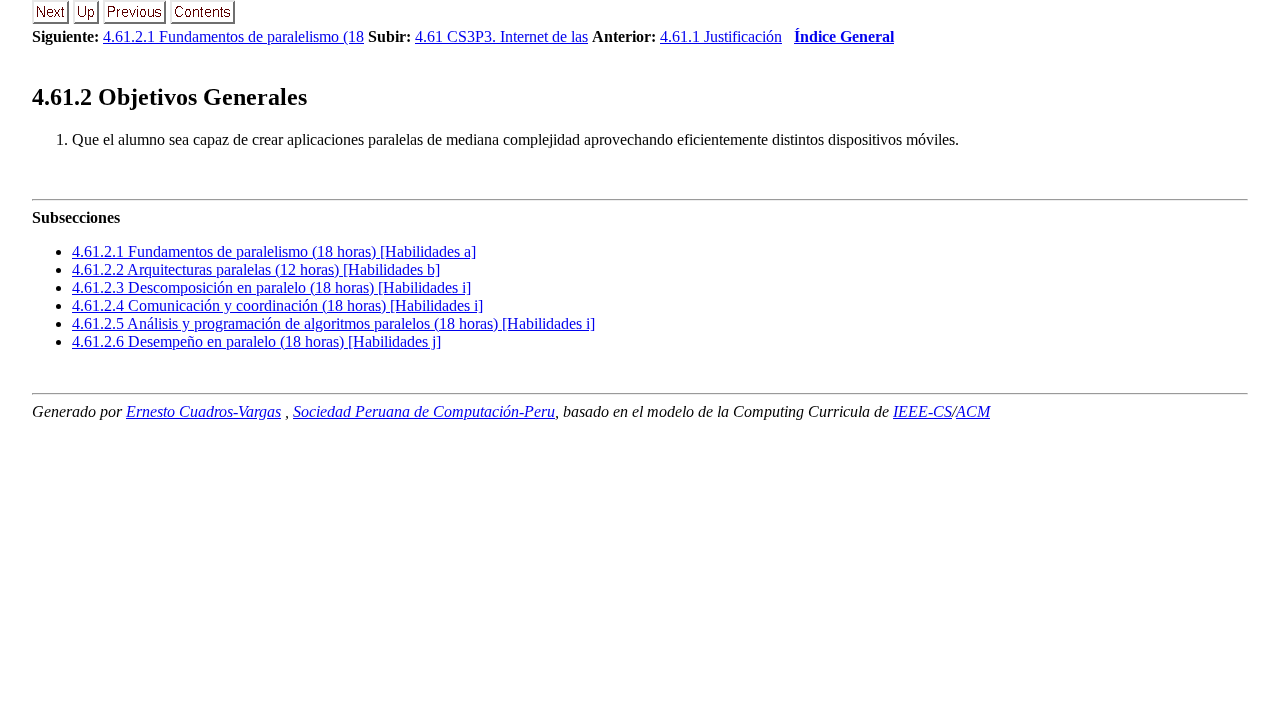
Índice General (844, 36)
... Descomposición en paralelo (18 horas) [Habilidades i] (271, 287)
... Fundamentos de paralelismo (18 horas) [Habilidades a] (274, 251)
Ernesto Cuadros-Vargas (203, 411)
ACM (973, 411)
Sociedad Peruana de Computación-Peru (424, 411)
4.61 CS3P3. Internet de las (501, 36)
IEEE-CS (922, 411)
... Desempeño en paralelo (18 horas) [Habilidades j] (256, 341)
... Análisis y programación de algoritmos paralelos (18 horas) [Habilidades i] (333, 323)
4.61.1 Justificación (721, 36)
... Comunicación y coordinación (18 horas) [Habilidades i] (277, 305)
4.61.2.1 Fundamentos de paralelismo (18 (233, 36)
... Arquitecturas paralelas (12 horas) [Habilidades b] (256, 269)
